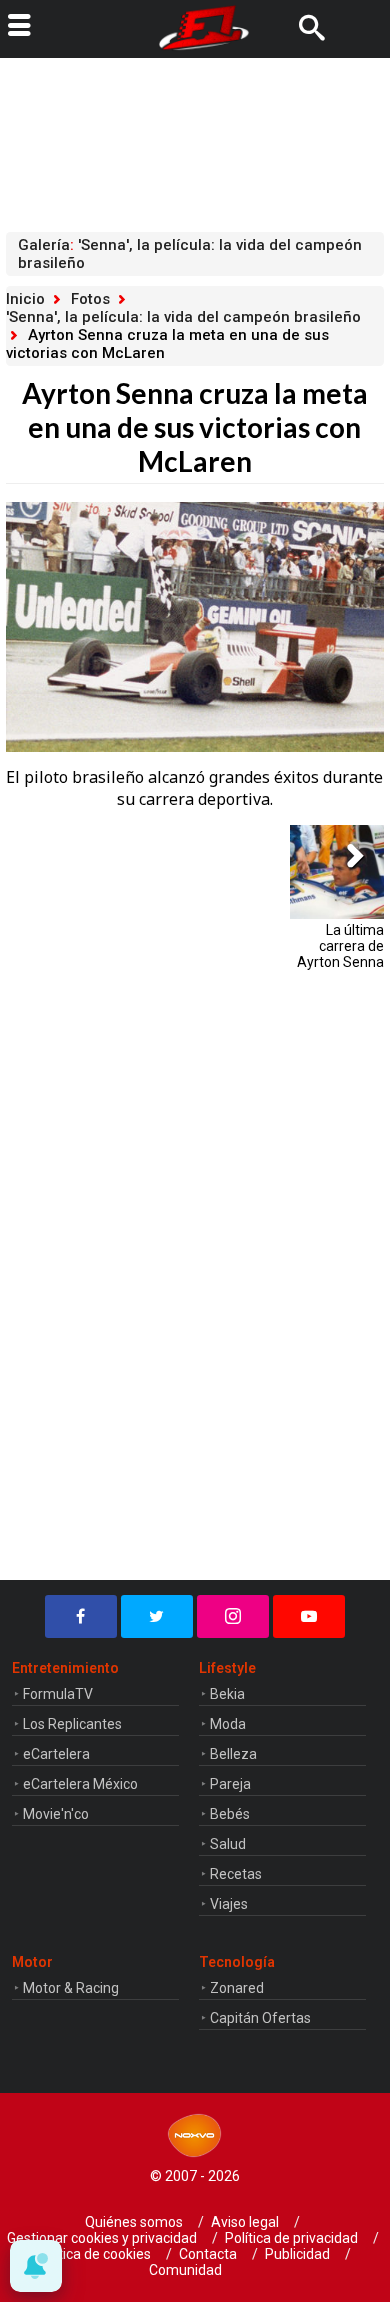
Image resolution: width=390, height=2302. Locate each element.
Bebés (230, 1814)
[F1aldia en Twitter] (157, 1616)
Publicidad (297, 2254)
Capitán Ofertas (260, 2018)
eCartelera (56, 1754)
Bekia (227, 1694)
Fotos (90, 299)
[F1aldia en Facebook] (81, 1616)
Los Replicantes (72, 1724)
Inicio (25, 299)
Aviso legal (245, 2222)
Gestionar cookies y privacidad (102, 2238)
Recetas (236, 1874)
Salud (228, 1844)
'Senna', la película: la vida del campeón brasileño (183, 317)
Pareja (230, 1784)
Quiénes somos (134, 2222)
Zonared (237, 1988)
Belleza (233, 1754)
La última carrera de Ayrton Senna (340, 946)
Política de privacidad (291, 2238)
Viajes (229, 1904)
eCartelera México (80, 1784)
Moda (228, 1724)
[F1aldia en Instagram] (233, 1616)
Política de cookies (93, 2254)
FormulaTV (58, 1694)
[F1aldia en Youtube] (309, 1616)
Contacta (208, 2254)
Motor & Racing (71, 1988)
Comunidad (185, 2270)
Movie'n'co (56, 1814)
